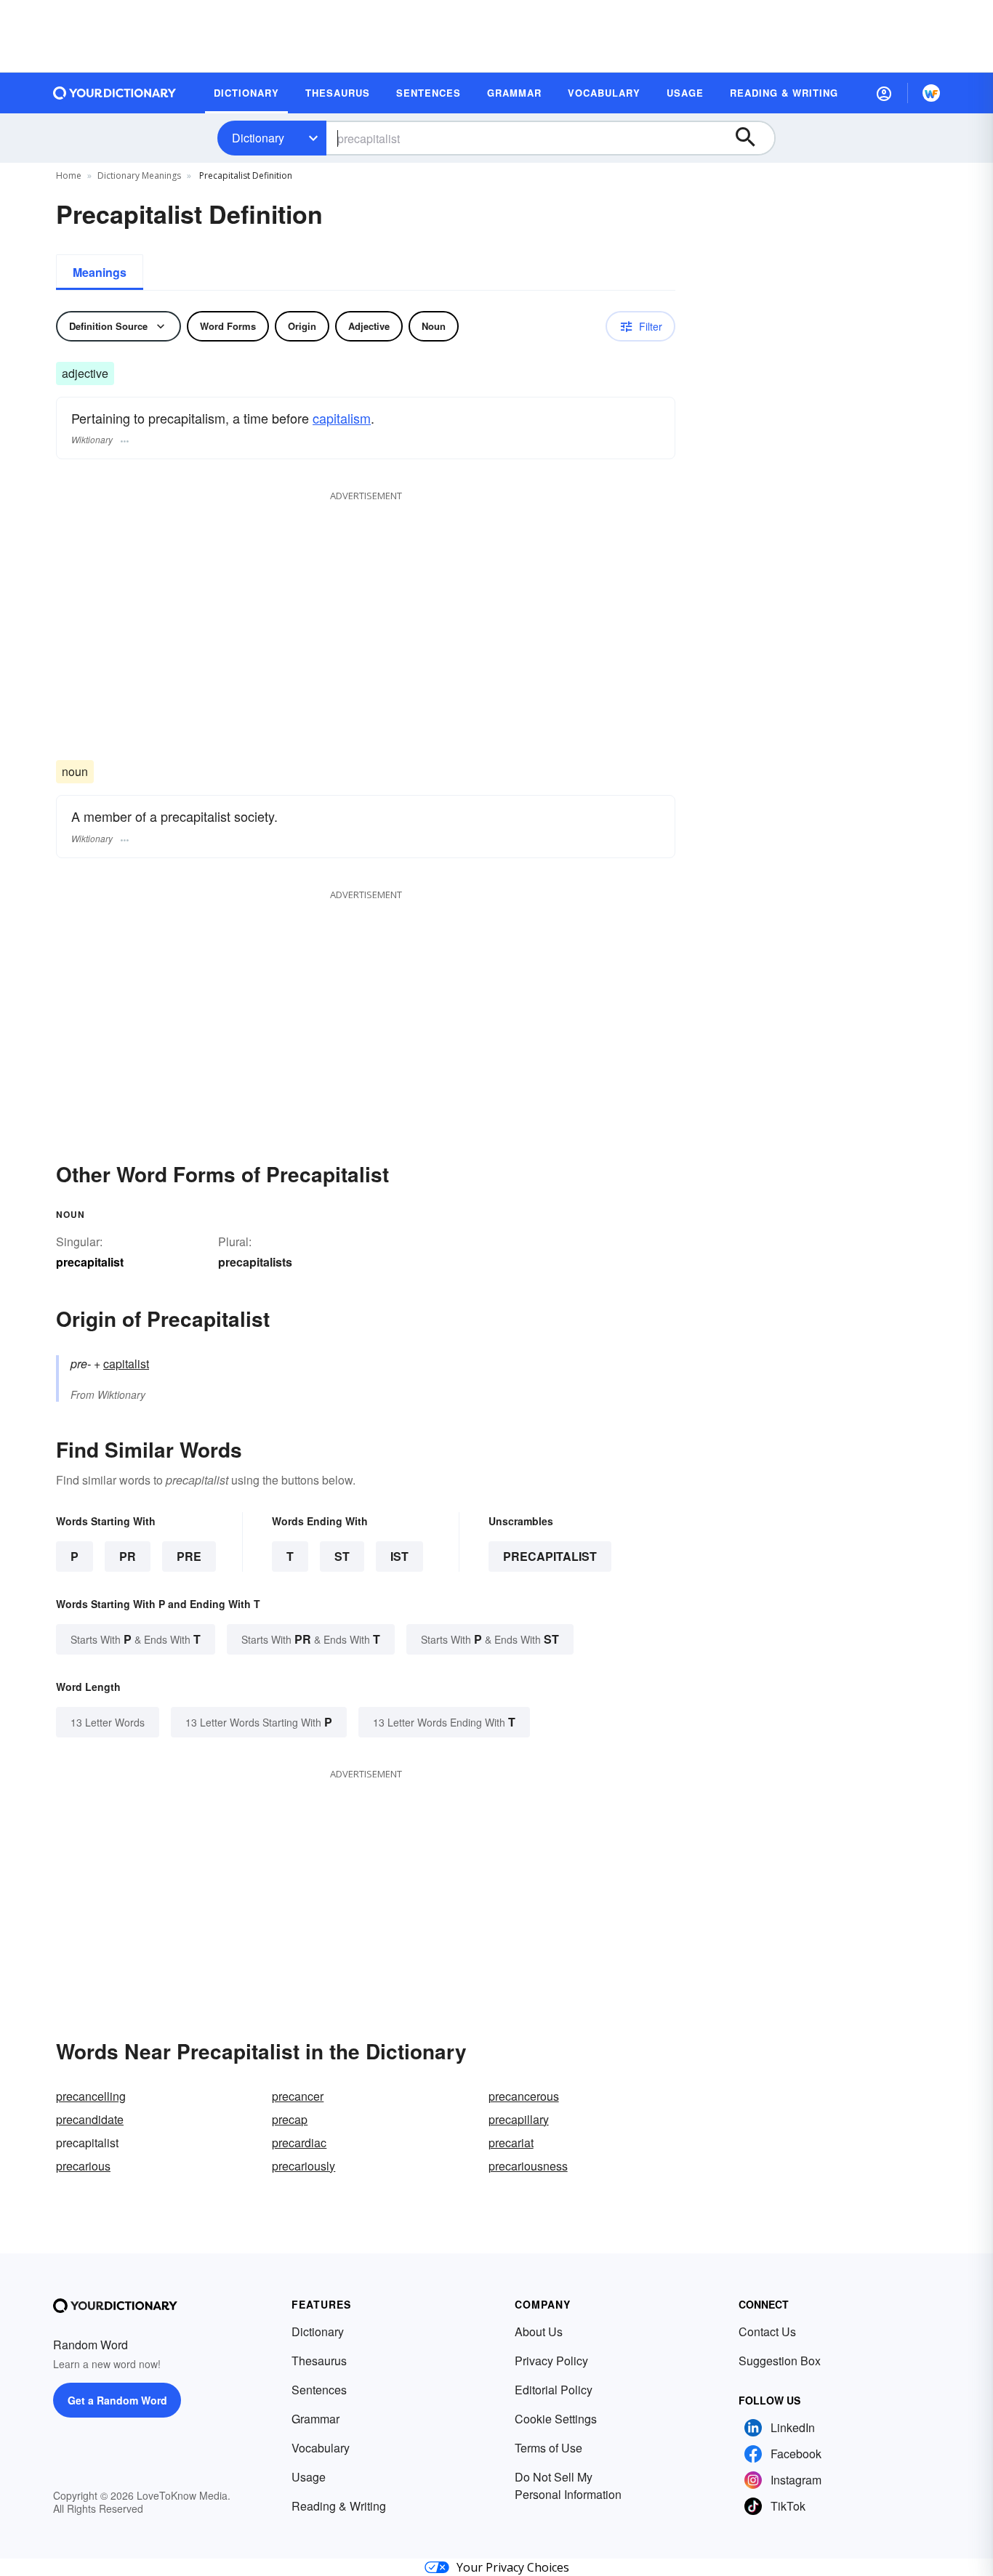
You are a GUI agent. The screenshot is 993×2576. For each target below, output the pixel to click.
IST (399, 1556)
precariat (511, 2143)
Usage (309, 2477)
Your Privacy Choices (513, 2567)
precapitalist (550, 1556)
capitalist (126, 1364)
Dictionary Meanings (139, 175)
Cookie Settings (556, 2419)
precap (290, 2119)
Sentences (319, 2390)
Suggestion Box (780, 2361)
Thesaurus (319, 2361)
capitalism (342, 418)
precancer (298, 2096)
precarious (83, 2166)
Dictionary (258, 138)
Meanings (100, 272)
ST (342, 1556)
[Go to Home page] (115, 93)
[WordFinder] (931, 93)
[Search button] (752, 138)
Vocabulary (321, 2448)
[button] (884, 93)
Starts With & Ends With (136, 1639)
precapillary (519, 2119)
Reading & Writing (339, 2506)
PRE (189, 1556)
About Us (539, 2331)
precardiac (299, 2143)
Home (69, 175)
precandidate (90, 2119)
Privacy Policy (551, 2361)
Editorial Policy (554, 2390)
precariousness (528, 2166)
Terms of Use (548, 2448)
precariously (303, 2166)
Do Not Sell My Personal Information (568, 2486)
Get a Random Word (117, 2400)
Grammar (315, 2419)
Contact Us (767, 2331)
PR (128, 1556)
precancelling (91, 2096)
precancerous (524, 2096)
